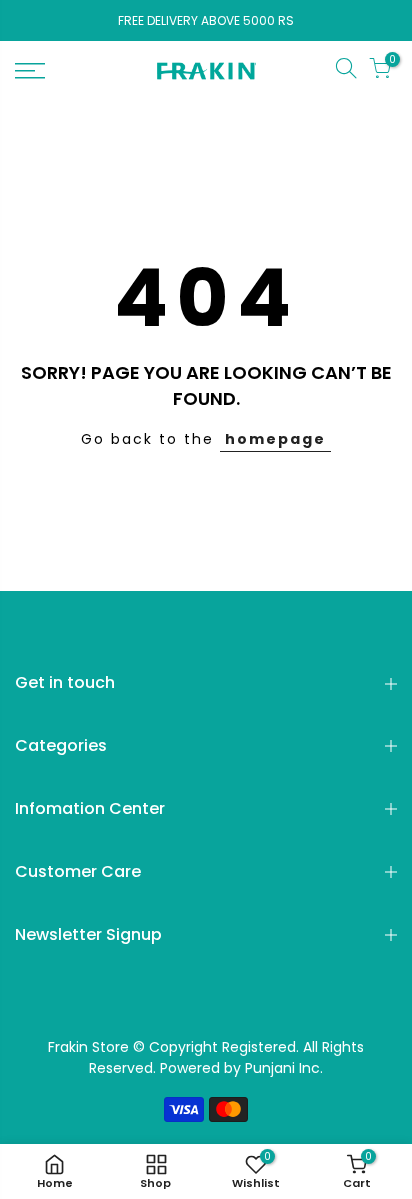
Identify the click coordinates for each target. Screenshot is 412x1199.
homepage (275, 439)
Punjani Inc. (284, 1068)
